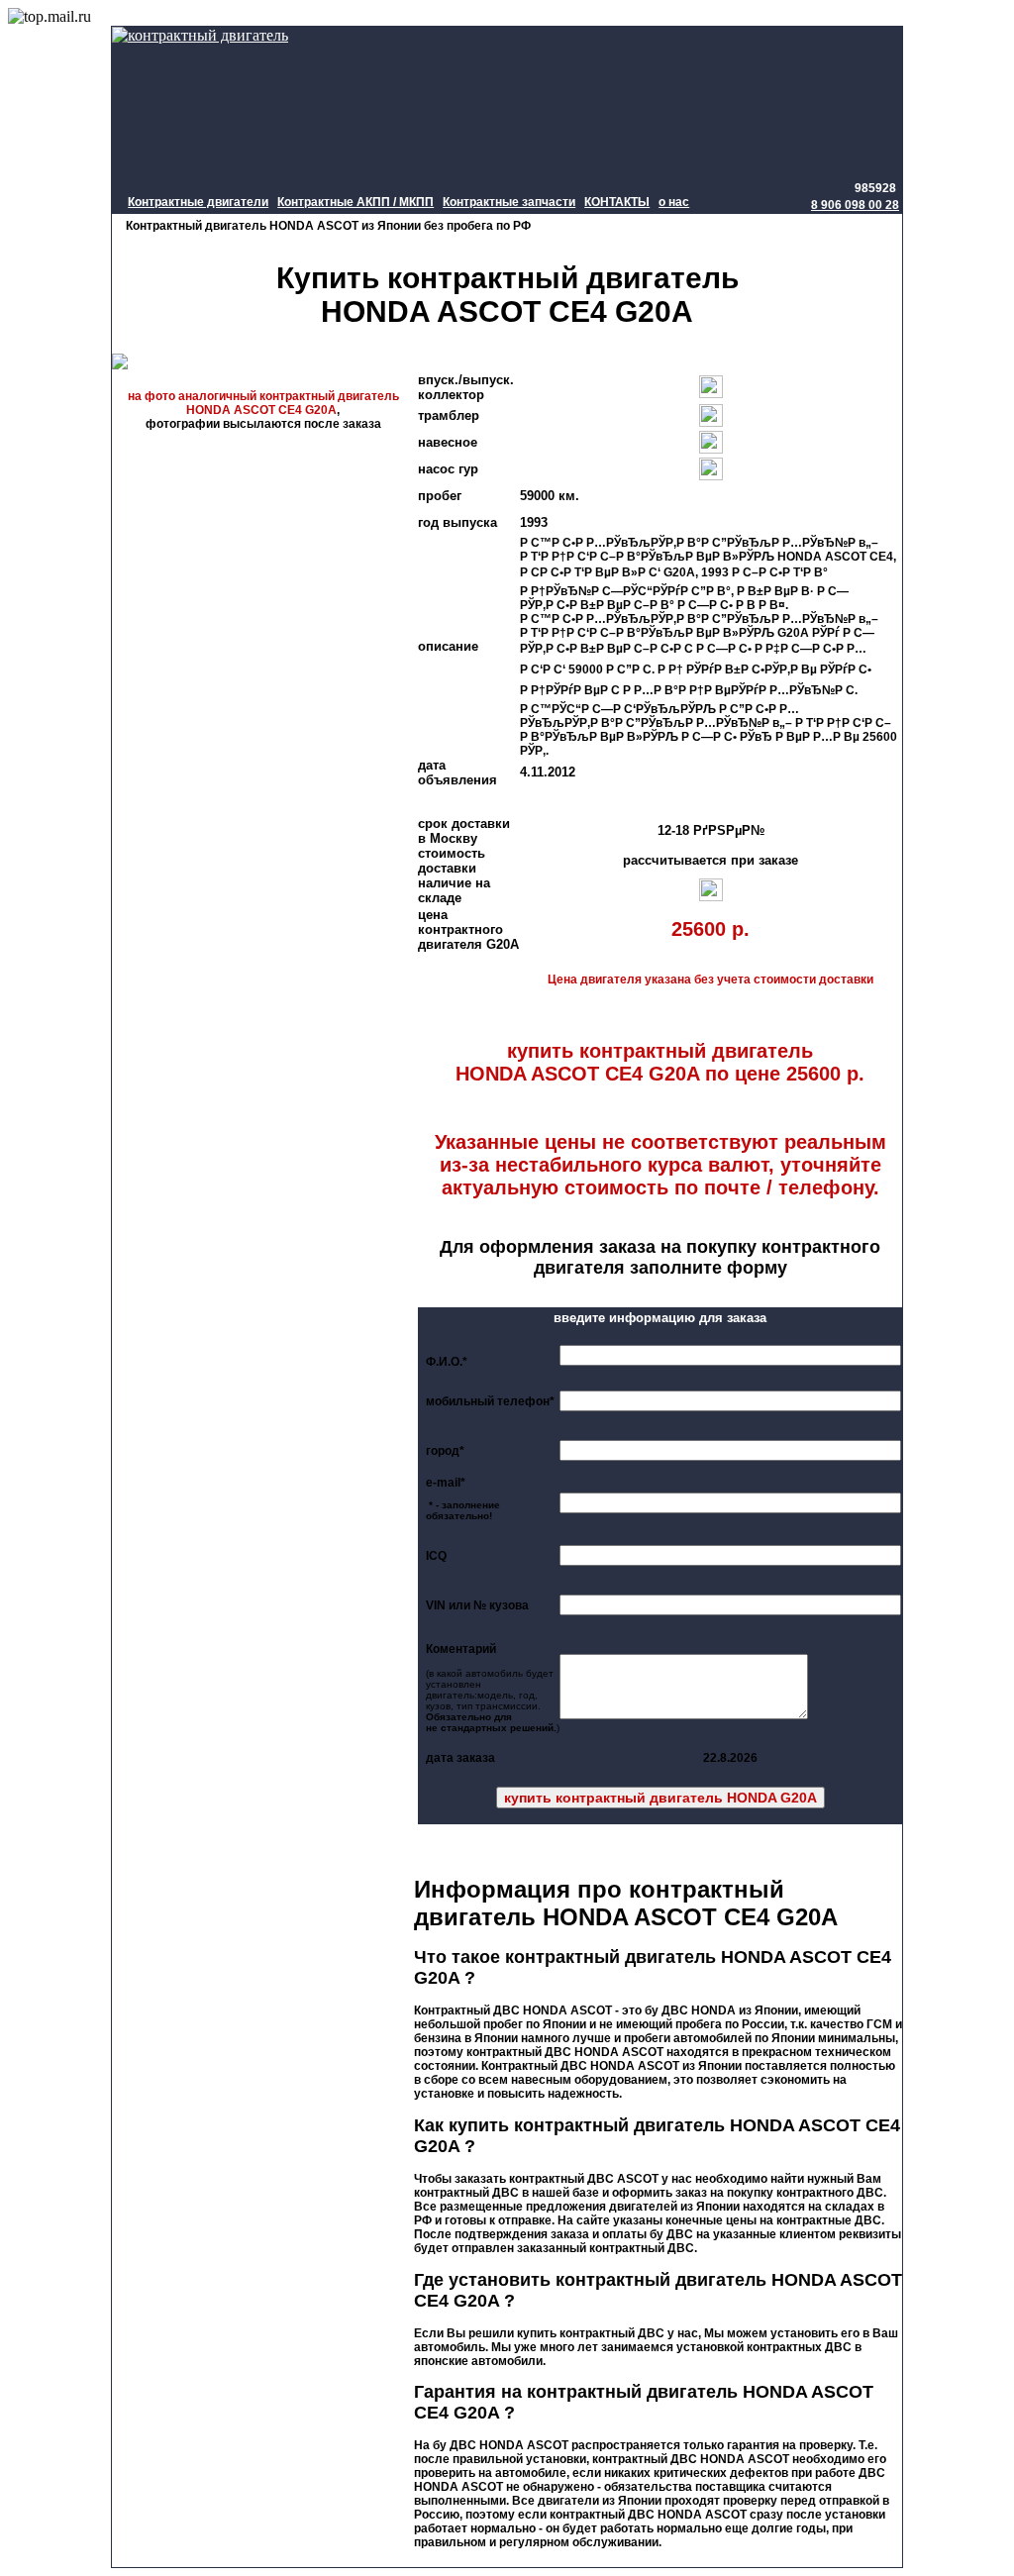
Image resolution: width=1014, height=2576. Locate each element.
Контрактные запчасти (509, 202)
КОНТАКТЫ (617, 202)
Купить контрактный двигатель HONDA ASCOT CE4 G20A (507, 295)
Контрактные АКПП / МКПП (355, 202)
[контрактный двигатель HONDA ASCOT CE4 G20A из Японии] (263, 380)
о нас (674, 202)
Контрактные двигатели (198, 202)
